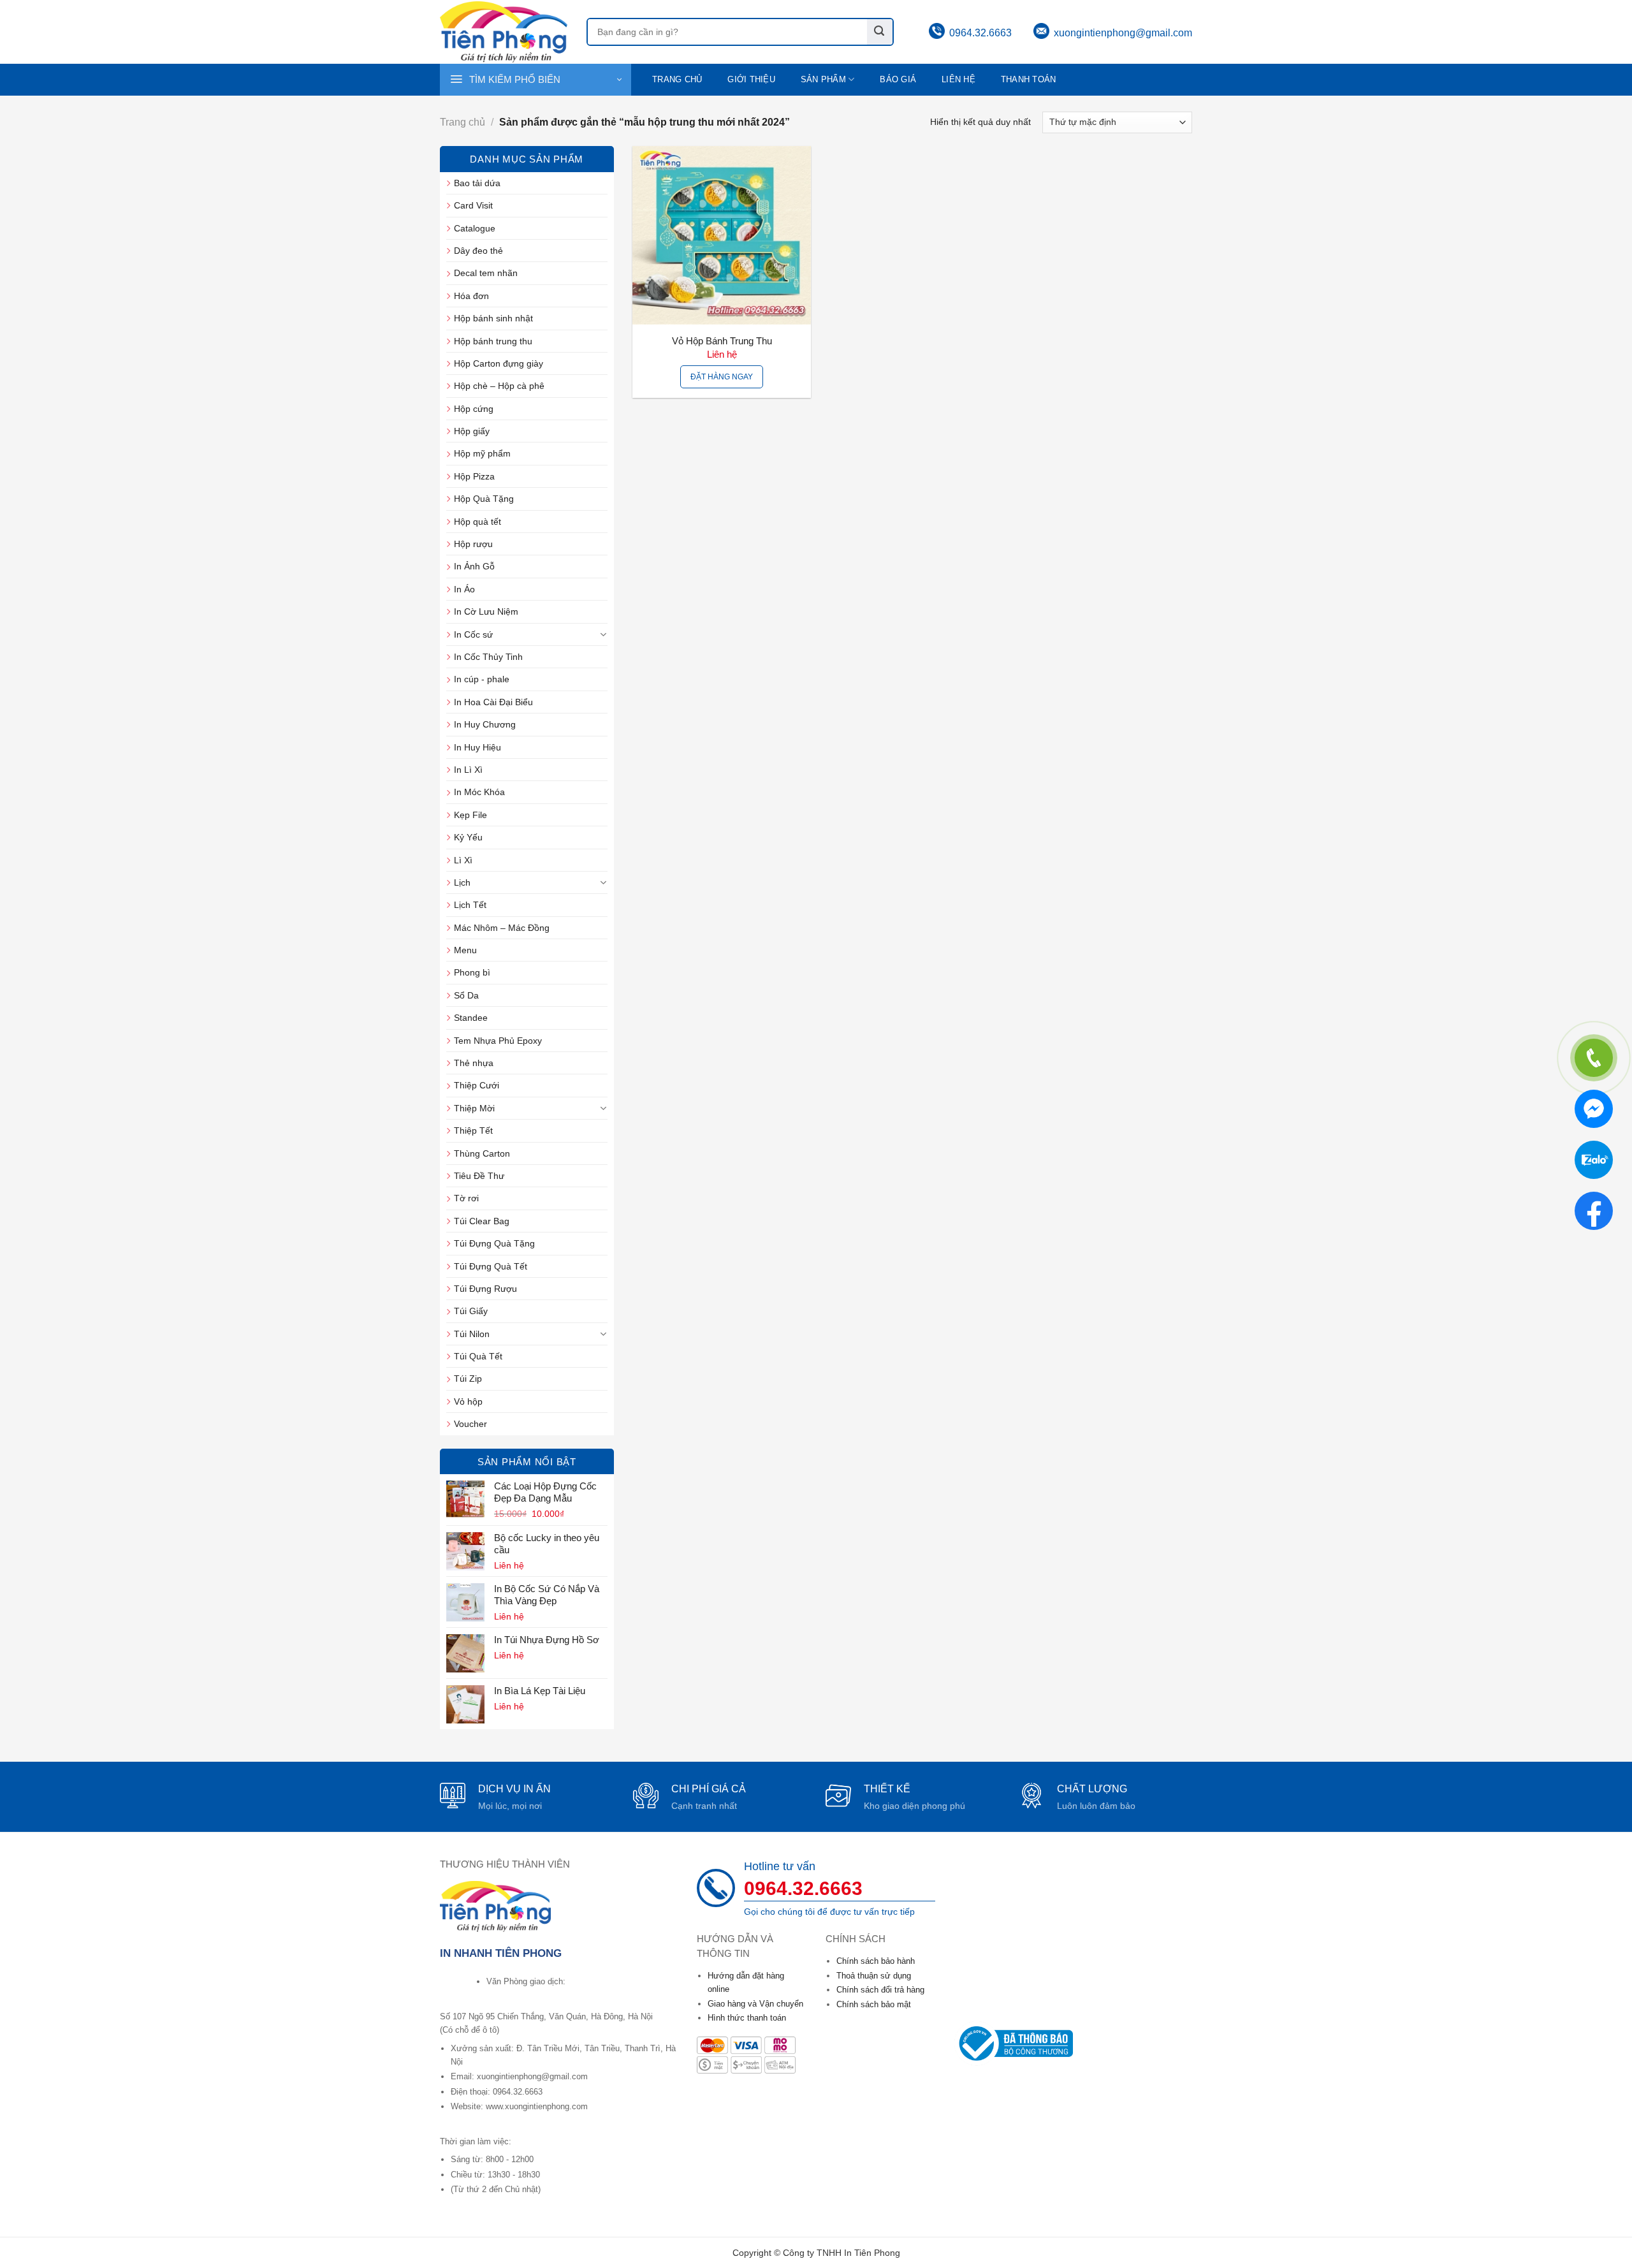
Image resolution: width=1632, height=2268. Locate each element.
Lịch (462, 882)
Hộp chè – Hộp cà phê (499, 386)
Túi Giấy (471, 1311)
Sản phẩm (823, 80)
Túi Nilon (472, 1334)
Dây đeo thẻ (478, 251)
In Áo (464, 589)
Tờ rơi (466, 1198)
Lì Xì (463, 860)
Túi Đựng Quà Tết (491, 1266)
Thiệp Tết (473, 1130)
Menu (465, 950)
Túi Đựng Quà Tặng (494, 1243)
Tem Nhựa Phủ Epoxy (498, 1041)
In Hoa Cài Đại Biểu (493, 702)
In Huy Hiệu (477, 747)
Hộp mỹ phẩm (482, 453)
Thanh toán (1029, 80)
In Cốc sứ (473, 634)
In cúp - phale (482, 679)
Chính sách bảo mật (874, 2004)
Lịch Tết (470, 905)
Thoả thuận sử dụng (874, 1976)
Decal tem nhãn (486, 273)
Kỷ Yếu (468, 837)
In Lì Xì (468, 770)
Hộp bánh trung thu (493, 341)
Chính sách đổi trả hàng (880, 1990)
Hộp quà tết (477, 522)
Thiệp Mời (474, 1108)
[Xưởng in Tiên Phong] (504, 32)
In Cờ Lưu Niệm (486, 611)
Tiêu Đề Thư (479, 1176)
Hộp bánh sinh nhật (493, 318)
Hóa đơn (471, 296)
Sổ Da (466, 995)
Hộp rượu (473, 544)
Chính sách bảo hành (876, 1961)
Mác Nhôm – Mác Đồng (502, 928)
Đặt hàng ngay (722, 377)
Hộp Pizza (474, 476)
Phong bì (472, 972)
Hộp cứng (474, 409)
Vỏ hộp (468, 1401)
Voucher (470, 1424)
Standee (471, 1018)
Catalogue (475, 228)
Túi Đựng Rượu (485, 1289)
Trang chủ (677, 80)
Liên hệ (958, 80)
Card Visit (473, 205)
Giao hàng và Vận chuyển (755, 2004)
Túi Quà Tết (478, 1356)
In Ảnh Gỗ (474, 566)
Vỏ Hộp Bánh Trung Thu (722, 341)
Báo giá (898, 80)
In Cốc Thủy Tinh (488, 657)
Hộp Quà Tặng (484, 499)
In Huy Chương (485, 724)
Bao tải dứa (477, 183)
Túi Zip (468, 1379)
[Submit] (880, 32)
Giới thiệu (751, 80)
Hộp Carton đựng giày (499, 363)
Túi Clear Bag (482, 1221)
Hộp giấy (472, 431)
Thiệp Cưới (477, 1085)
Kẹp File (470, 815)
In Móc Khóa (479, 792)
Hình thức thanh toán (747, 2018)
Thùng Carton (482, 1153)
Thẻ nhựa (474, 1063)
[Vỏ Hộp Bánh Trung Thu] (722, 235)
